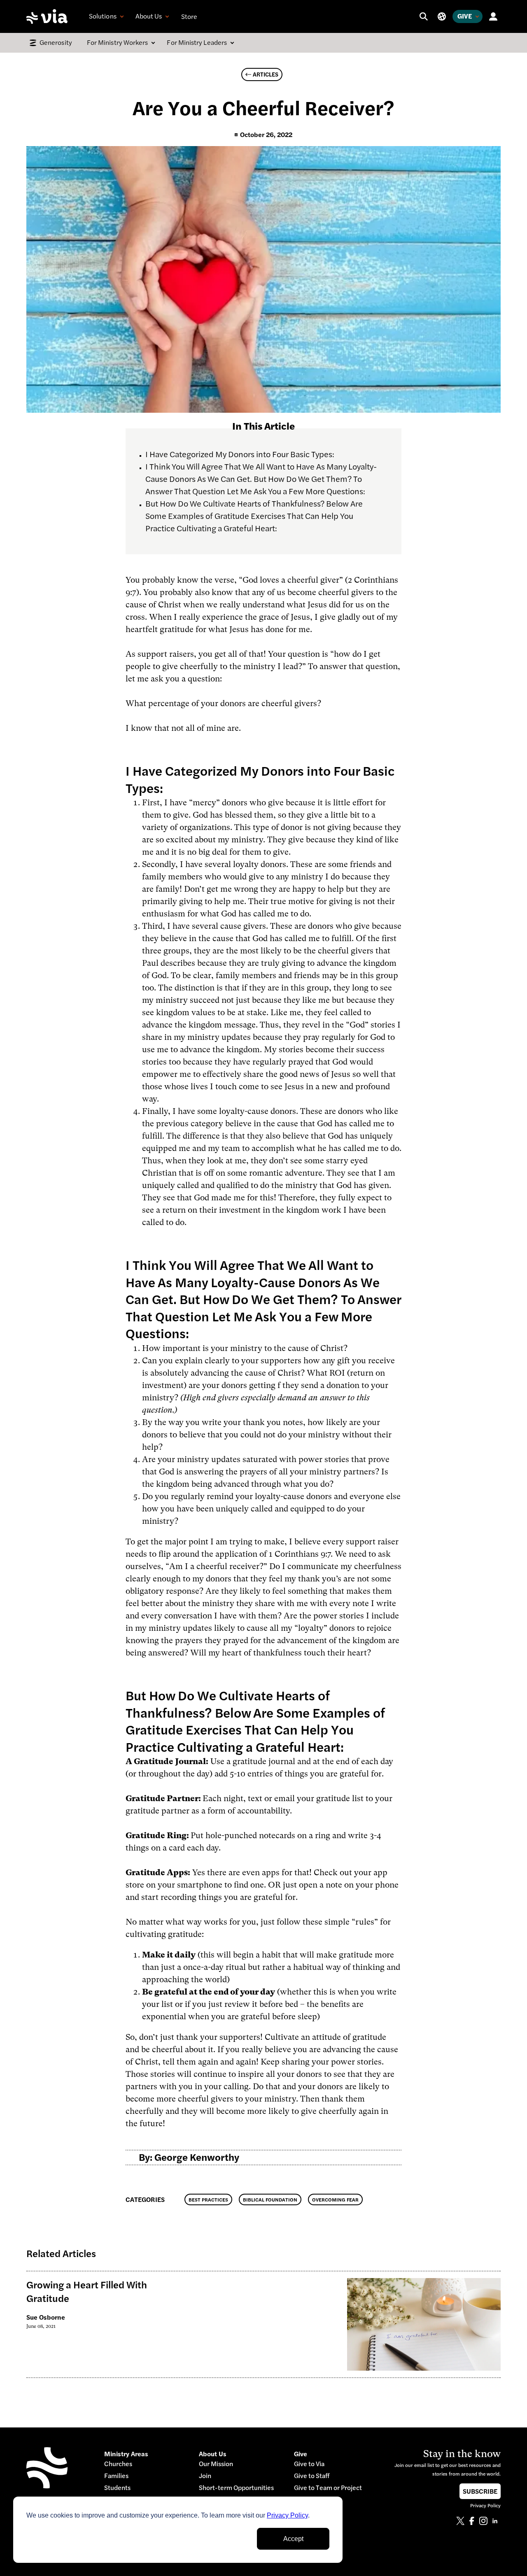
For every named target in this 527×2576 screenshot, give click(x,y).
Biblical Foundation (270, 2200)
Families (116, 2476)
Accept (293, 2539)
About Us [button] (149, 16)
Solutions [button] (103, 16)
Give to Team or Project (328, 2488)
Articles (266, 74)
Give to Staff (312, 2476)
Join (205, 2476)
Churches (118, 2464)
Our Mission (216, 2464)
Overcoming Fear (335, 2200)
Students (117, 2488)
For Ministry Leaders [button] (197, 42)
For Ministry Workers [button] (118, 42)
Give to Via (309, 2464)
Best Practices (208, 2200)
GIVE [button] (465, 16)
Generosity (56, 42)
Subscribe (480, 2491)
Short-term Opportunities (236, 2488)
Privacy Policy (287, 2515)
